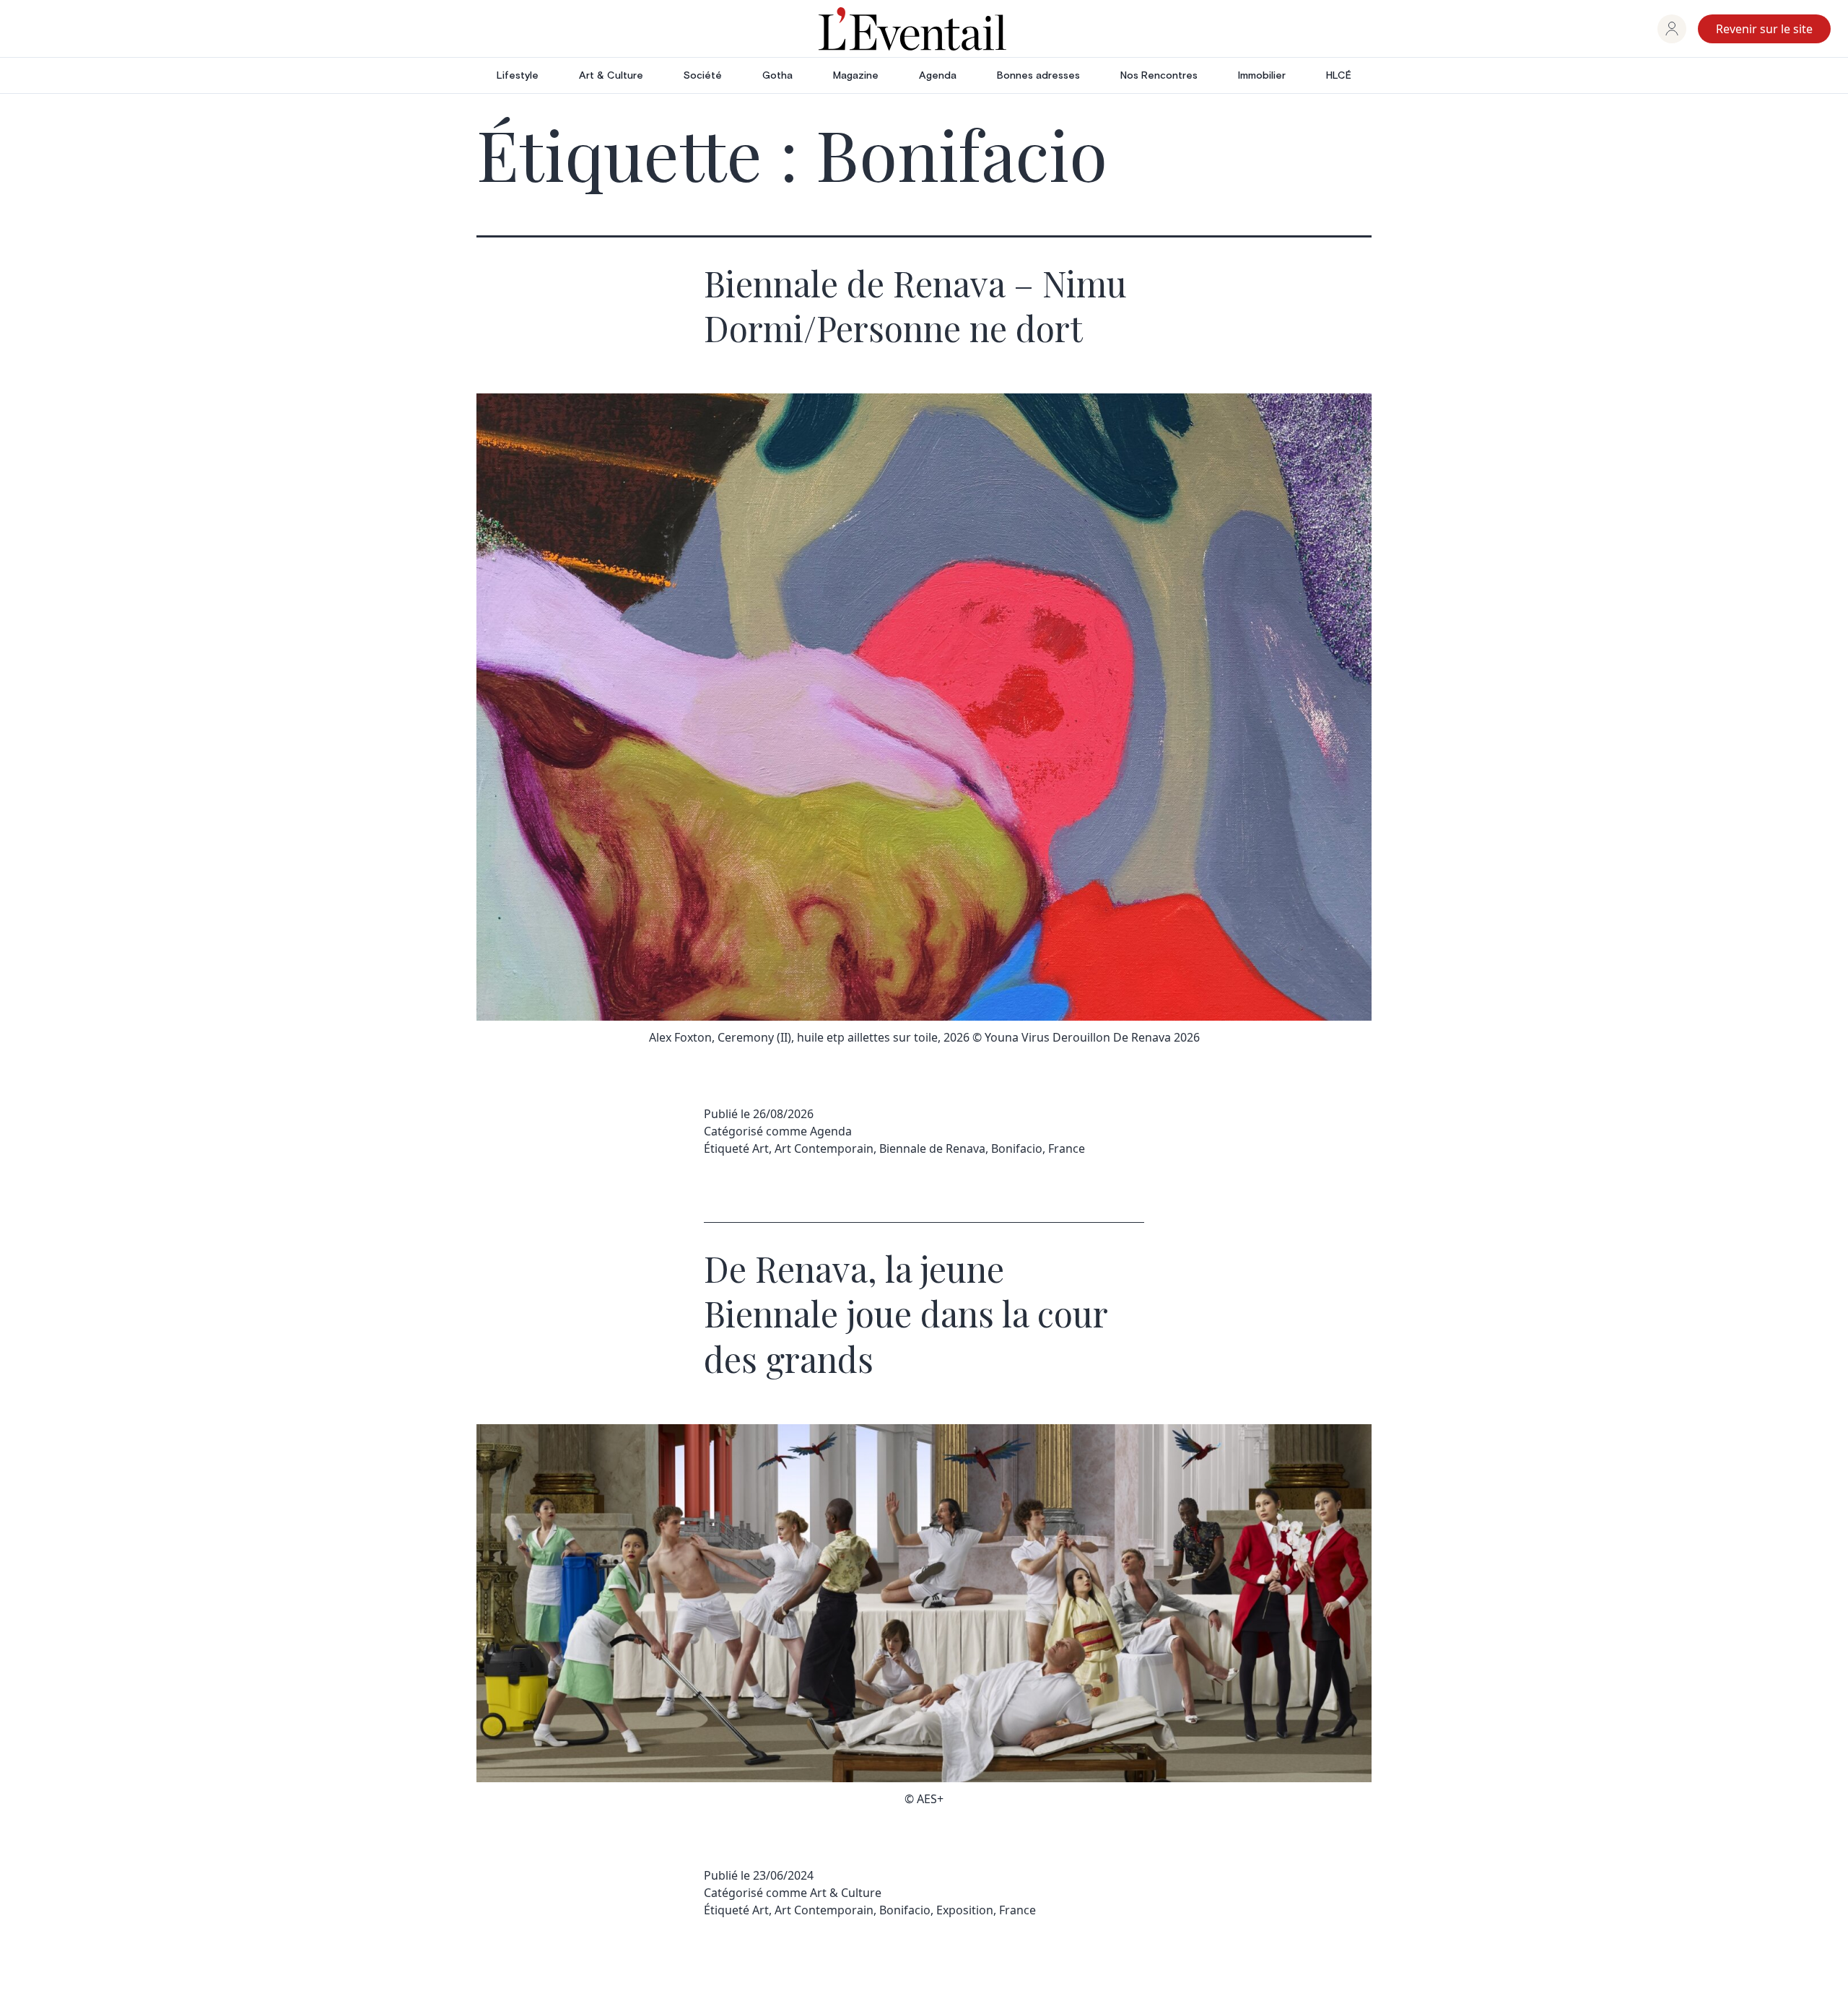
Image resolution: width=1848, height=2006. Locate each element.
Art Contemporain (824, 1148)
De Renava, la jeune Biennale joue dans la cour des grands (906, 1313)
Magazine (856, 76)
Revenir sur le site (1764, 29)
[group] (1672, 29)
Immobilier (1262, 76)
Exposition (965, 1910)
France (1067, 1148)
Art (760, 1148)
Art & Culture (611, 76)
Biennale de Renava (932, 1148)
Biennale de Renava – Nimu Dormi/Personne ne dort (915, 305)
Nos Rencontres (1159, 76)
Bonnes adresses (1038, 76)
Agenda (938, 76)
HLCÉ (1339, 76)
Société (703, 76)
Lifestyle (518, 76)
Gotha (777, 76)
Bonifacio (1017, 1148)
